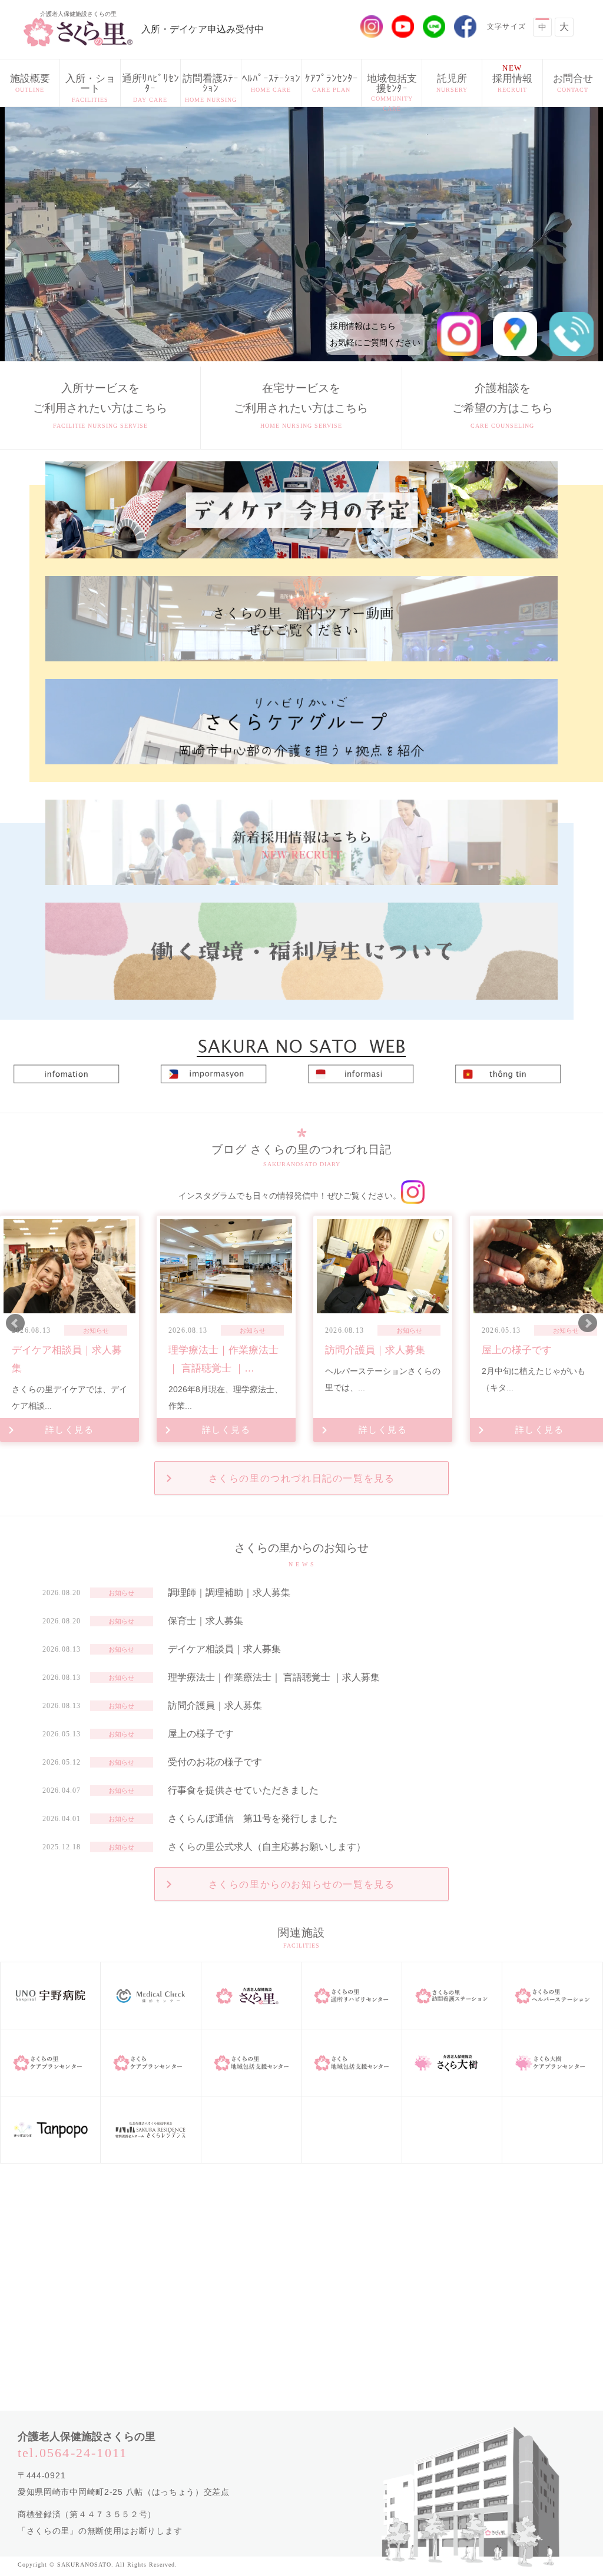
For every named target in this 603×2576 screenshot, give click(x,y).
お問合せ (573, 83)
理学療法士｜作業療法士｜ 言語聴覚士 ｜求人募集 (274, 1677)
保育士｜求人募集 (206, 1621)
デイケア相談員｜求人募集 (224, 1649)
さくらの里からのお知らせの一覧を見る (302, 1884)
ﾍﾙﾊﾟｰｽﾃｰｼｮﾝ (271, 83)
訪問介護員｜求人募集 (215, 1705)
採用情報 (512, 78)
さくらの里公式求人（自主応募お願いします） (267, 1847)
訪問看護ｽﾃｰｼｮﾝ (211, 88)
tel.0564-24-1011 (72, 2453)
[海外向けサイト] (301, 1041)
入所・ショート (90, 88)
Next (588, 1323)
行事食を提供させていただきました (243, 1790)
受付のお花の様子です (215, 1762)
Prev (15, 1323)
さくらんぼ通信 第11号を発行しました (253, 1818)
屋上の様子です (201, 1734)
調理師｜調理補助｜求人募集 (229, 1592)
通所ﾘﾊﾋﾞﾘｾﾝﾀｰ (150, 88)
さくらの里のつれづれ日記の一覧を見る (302, 1478)
